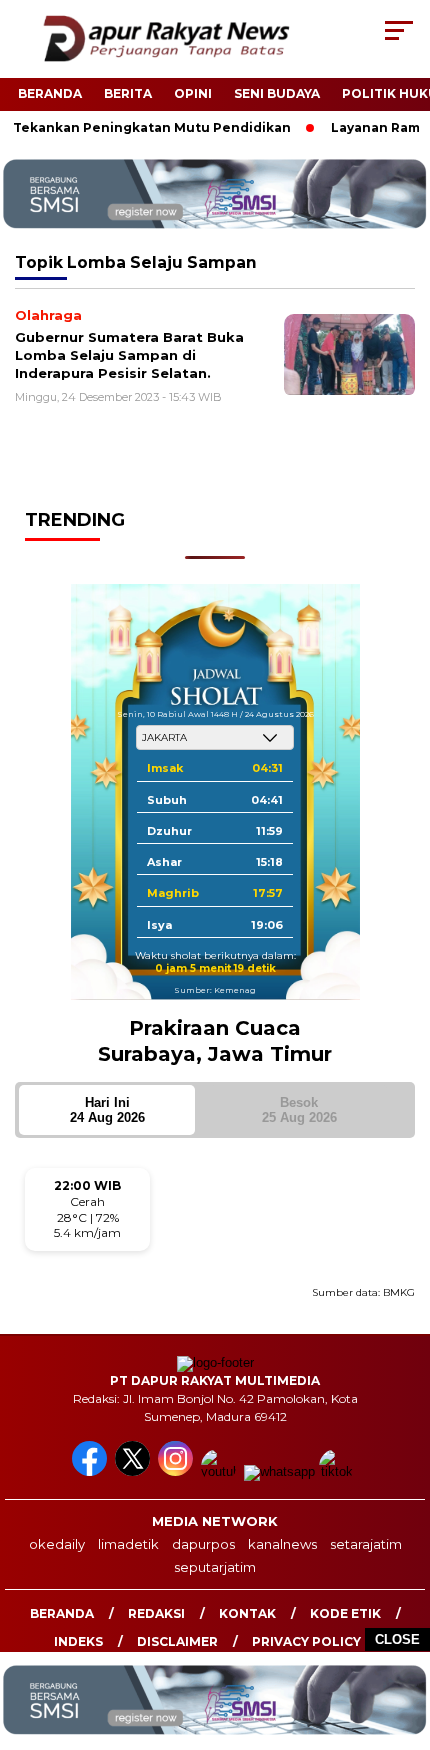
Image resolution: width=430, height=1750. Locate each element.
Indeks (78, 1641)
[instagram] (177, 1471)
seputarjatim (215, 1567)
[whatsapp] (279, 1471)
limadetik (128, 1544)
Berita (128, 93)
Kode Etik (345, 1613)
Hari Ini (107, 1110)
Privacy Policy (306, 1641)
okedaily (57, 1544)
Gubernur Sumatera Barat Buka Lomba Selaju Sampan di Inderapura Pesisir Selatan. (129, 354)
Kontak (247, 1613)
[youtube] (220, 1471)
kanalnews (282, 1544)
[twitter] (134, 1471)
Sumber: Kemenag (215, 990)
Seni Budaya (277, 93)
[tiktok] (338, 1471)
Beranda (50, 93)
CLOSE (397, 1639)
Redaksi (156, 1613)
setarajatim (366, 1544)
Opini (193, 93)
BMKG (399, 1292)
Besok (299, 1110)
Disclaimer (177, 1641)
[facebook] (91, 1471)
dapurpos (203, 1544)
